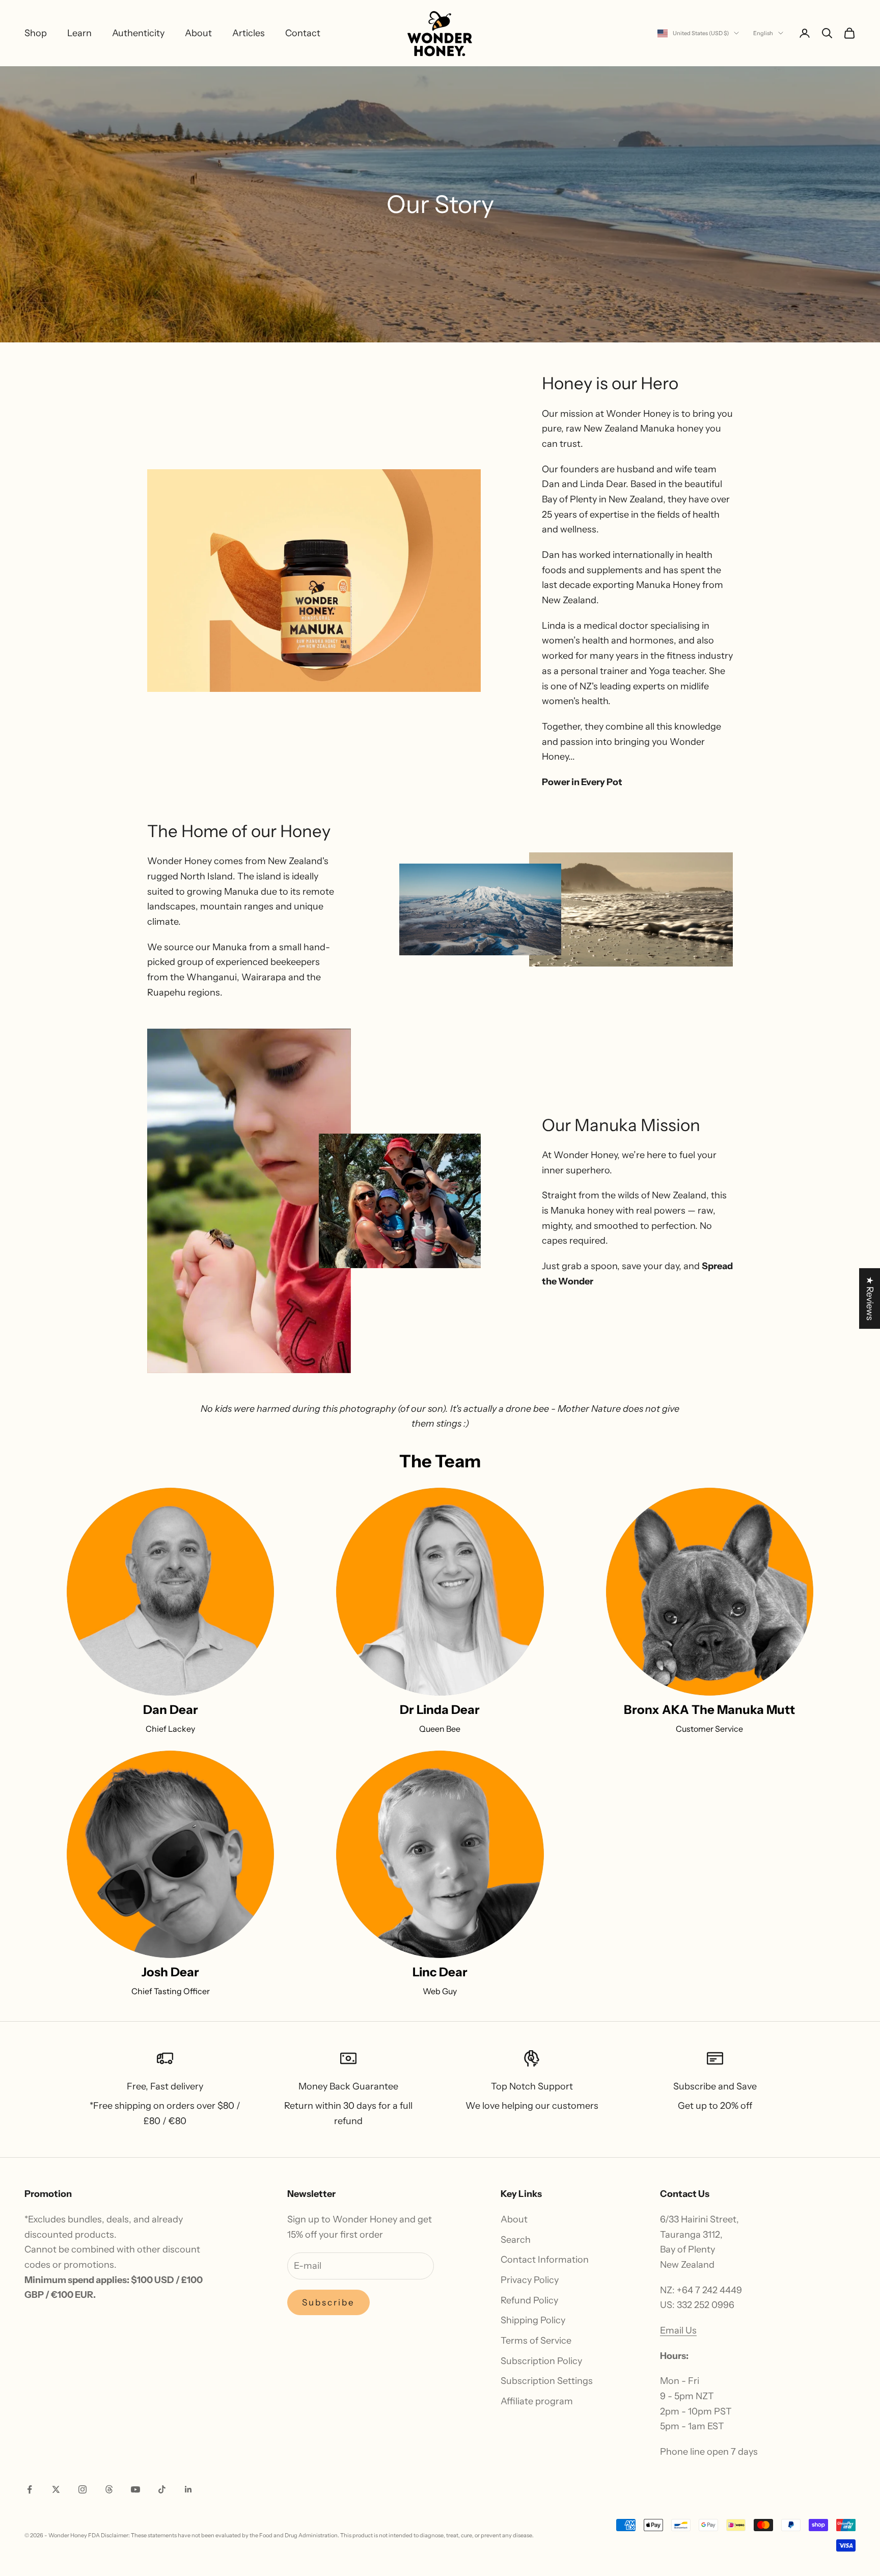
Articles (249, 33)
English (763, 33)
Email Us (678, 2330)
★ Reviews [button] (870, 1298)
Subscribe (329, 2302)
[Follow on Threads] (109, 2489)
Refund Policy (529, 2300)
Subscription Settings (547, 2381)
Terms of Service (536, 2341)
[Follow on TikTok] (162, 2489)
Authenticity (138, 33)
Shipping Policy (533, 2320)
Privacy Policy (530, 2280)
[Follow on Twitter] (56, 2489)
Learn (79, 33)
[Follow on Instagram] (82, 2489)
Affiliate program (537, 2401)
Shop (36, 33)
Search (516, 2240)
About (198, 33)
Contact (303, 33)
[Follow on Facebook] (30, 2489)
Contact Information (545, 2260)
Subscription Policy (541, 2361)
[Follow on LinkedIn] (188, 2489)
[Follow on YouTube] (135, 2489)
